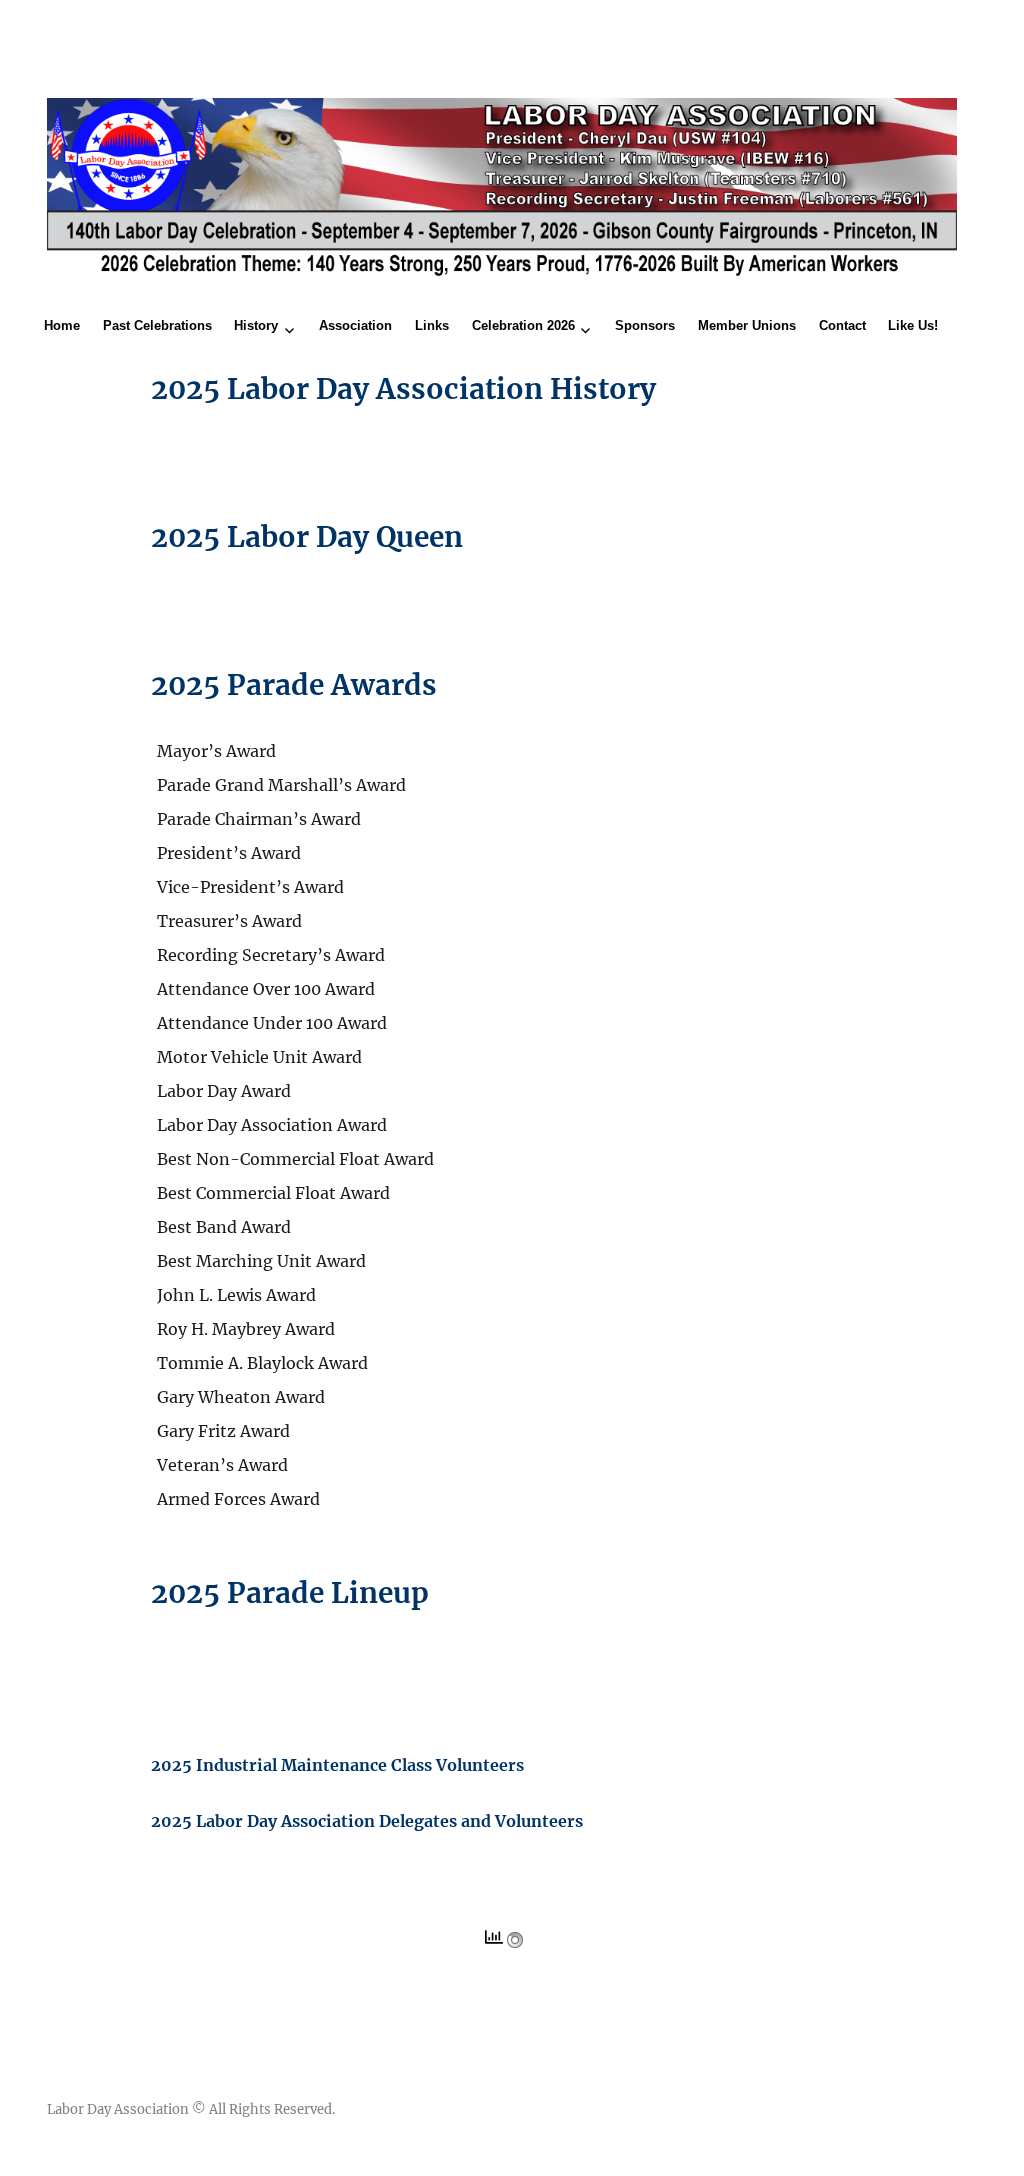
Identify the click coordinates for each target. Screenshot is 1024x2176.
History (256, 325)
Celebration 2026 (523, 325)
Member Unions (747, 325)
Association (355, 325)
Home (62, 325)
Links (432, 325)
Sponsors (645, 325)
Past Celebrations (157, 325)
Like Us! (913, 325)
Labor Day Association (118, 2109)
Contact (842, 325)
